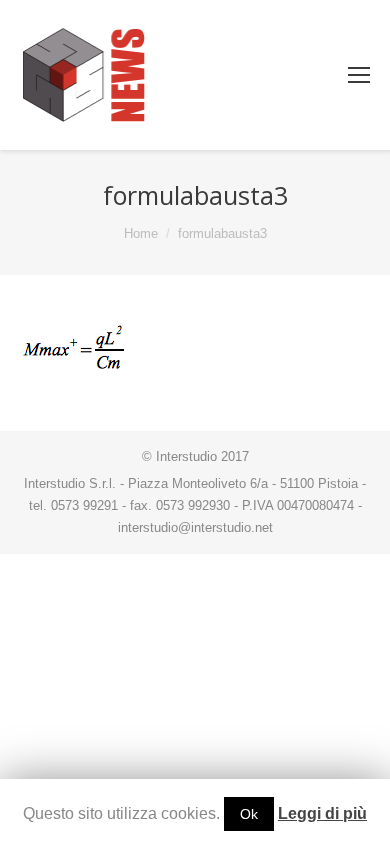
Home (141, 233)
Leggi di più (322, 813)
